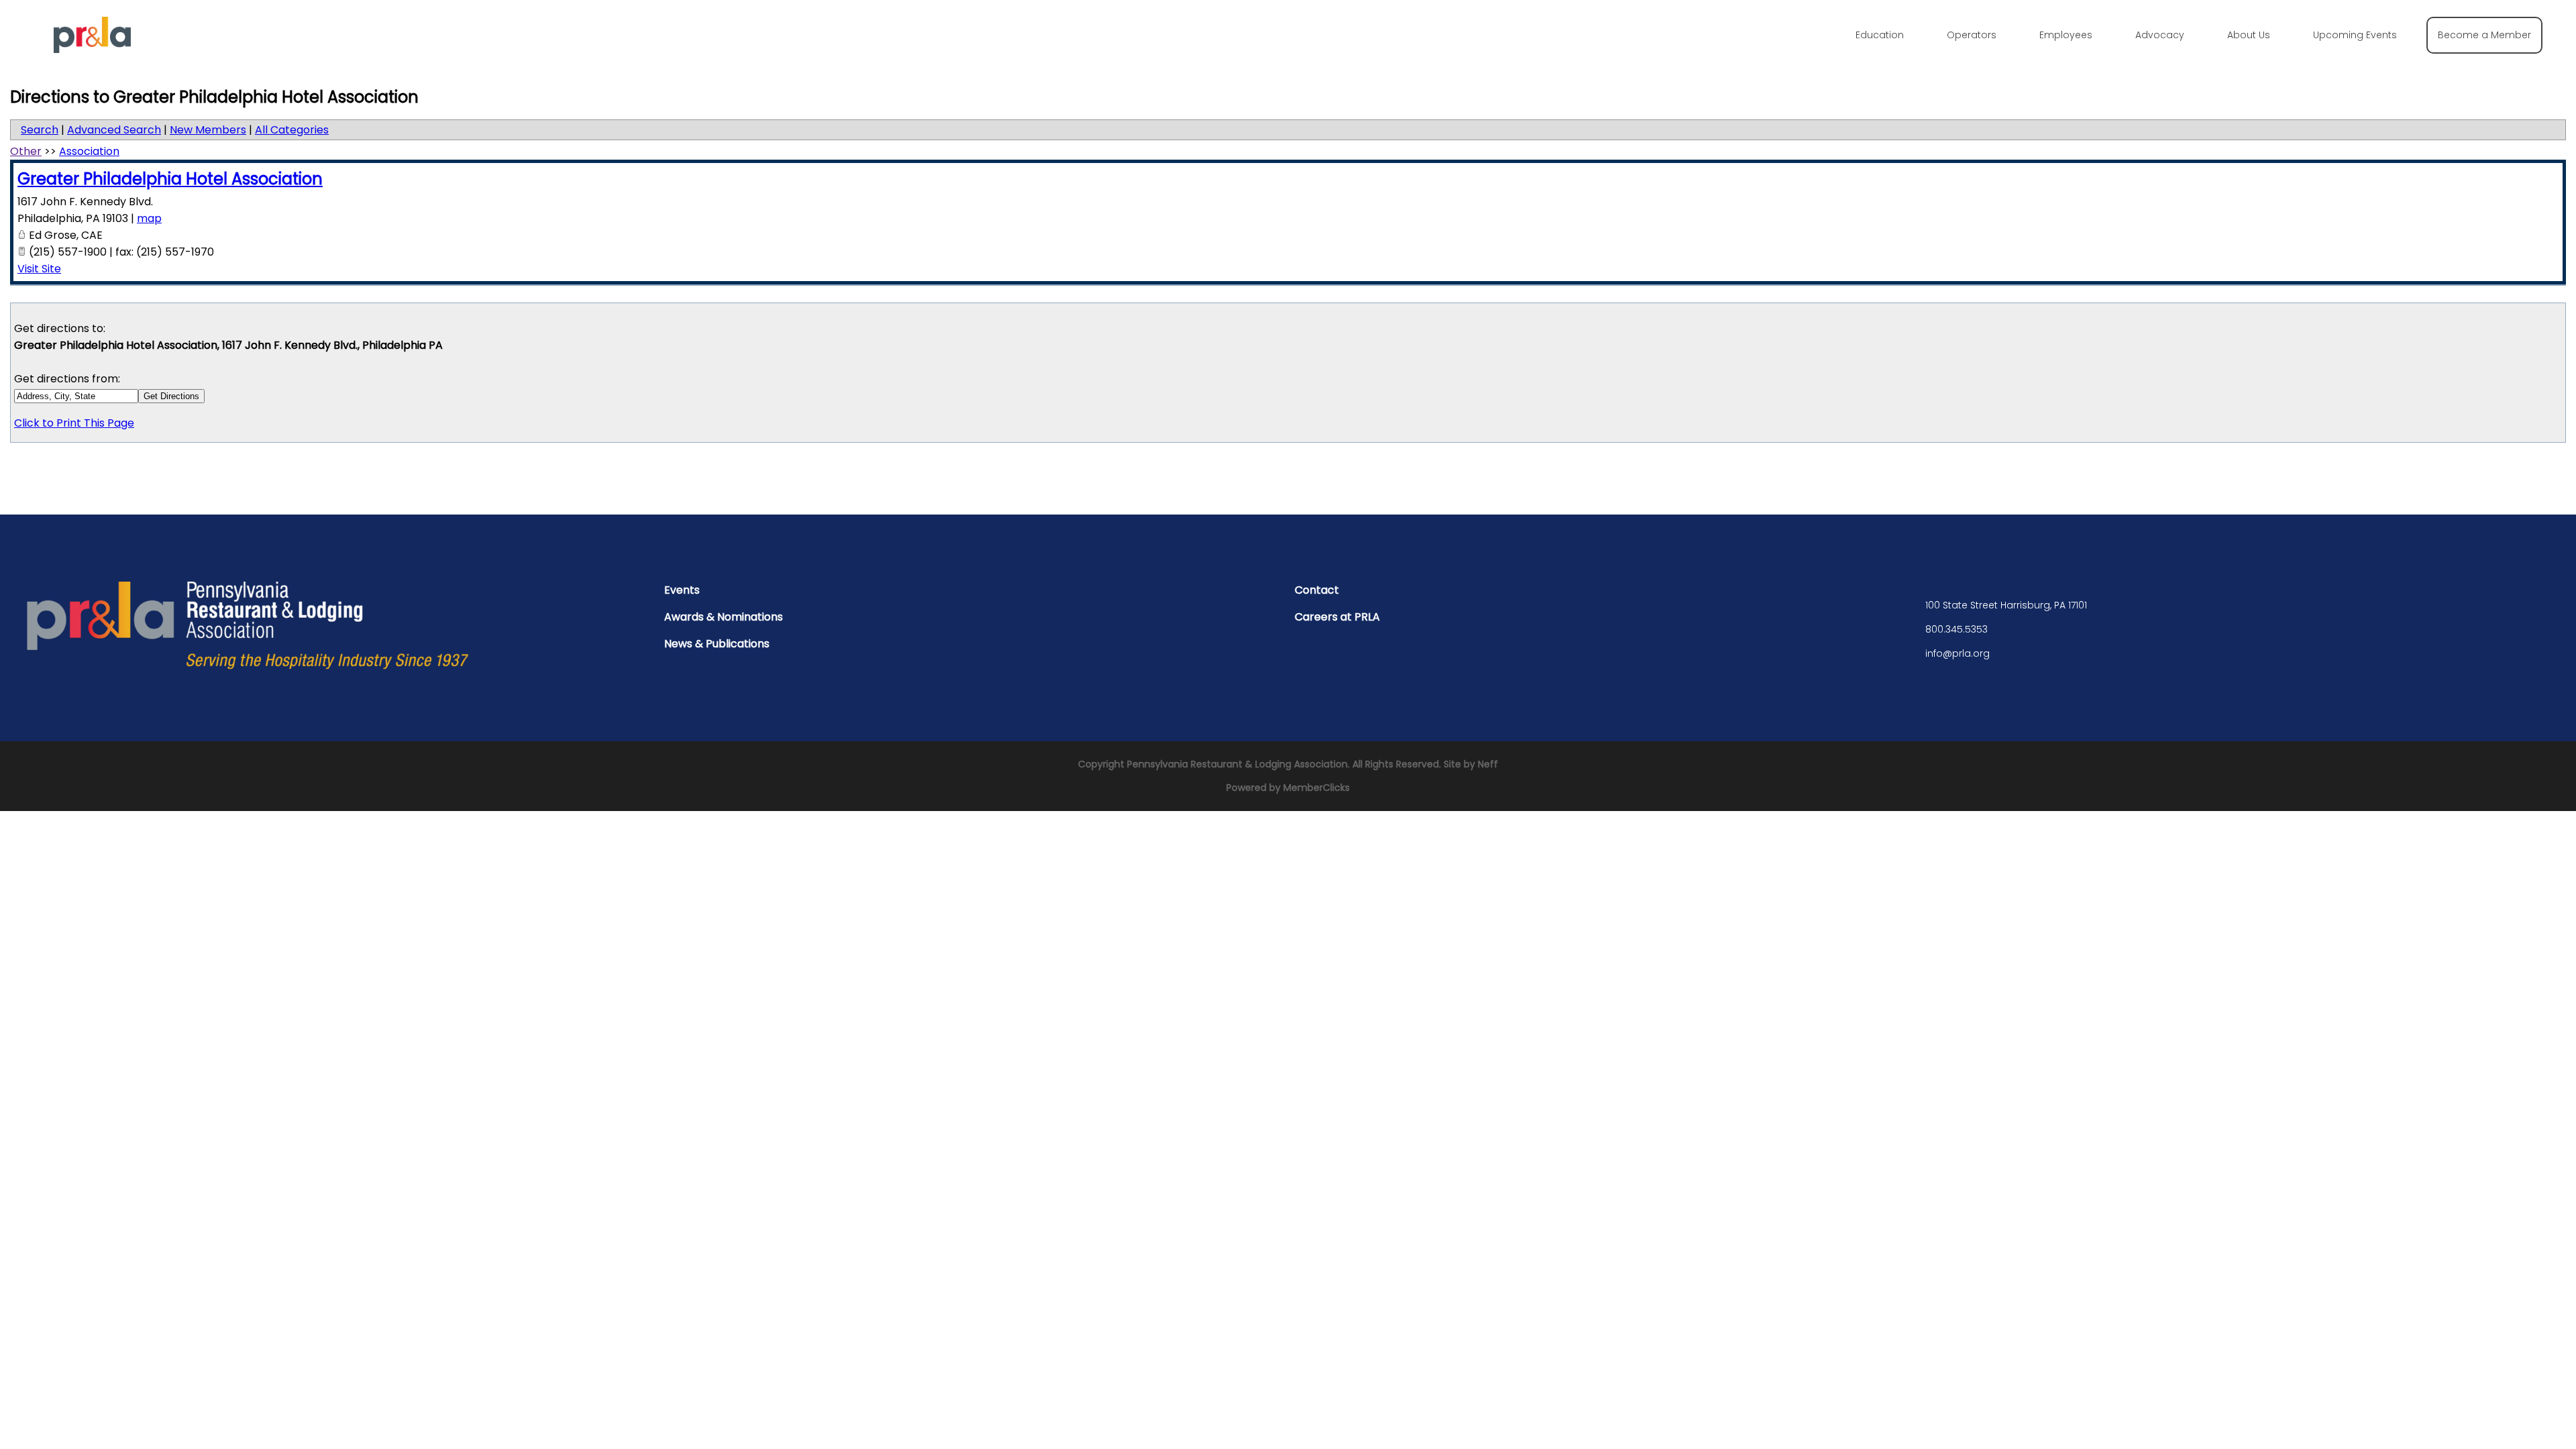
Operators (1972, 35)
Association (89, 151)
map (149, 218)
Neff (1488, 764)
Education (1880, 35)
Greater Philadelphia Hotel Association (170, 179)
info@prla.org (1957, 653)
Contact (1317, 590)
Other (26, 151)
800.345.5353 (1956, 629)
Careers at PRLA (1337, 617)
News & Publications (717, 644)
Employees (2066, 35)
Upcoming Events (2355, 35)
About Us (2249, 35)
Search (40, 130)
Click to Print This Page (74, 423)
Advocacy (2160, 35)
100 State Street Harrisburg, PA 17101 (2006, 605)
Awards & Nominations (723, 617)
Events (682, 590)
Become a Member (2484, 35)
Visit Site (39, 269)
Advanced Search (114, 130)
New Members (208, 130)
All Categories (292, 130)
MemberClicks (1317, 788)
